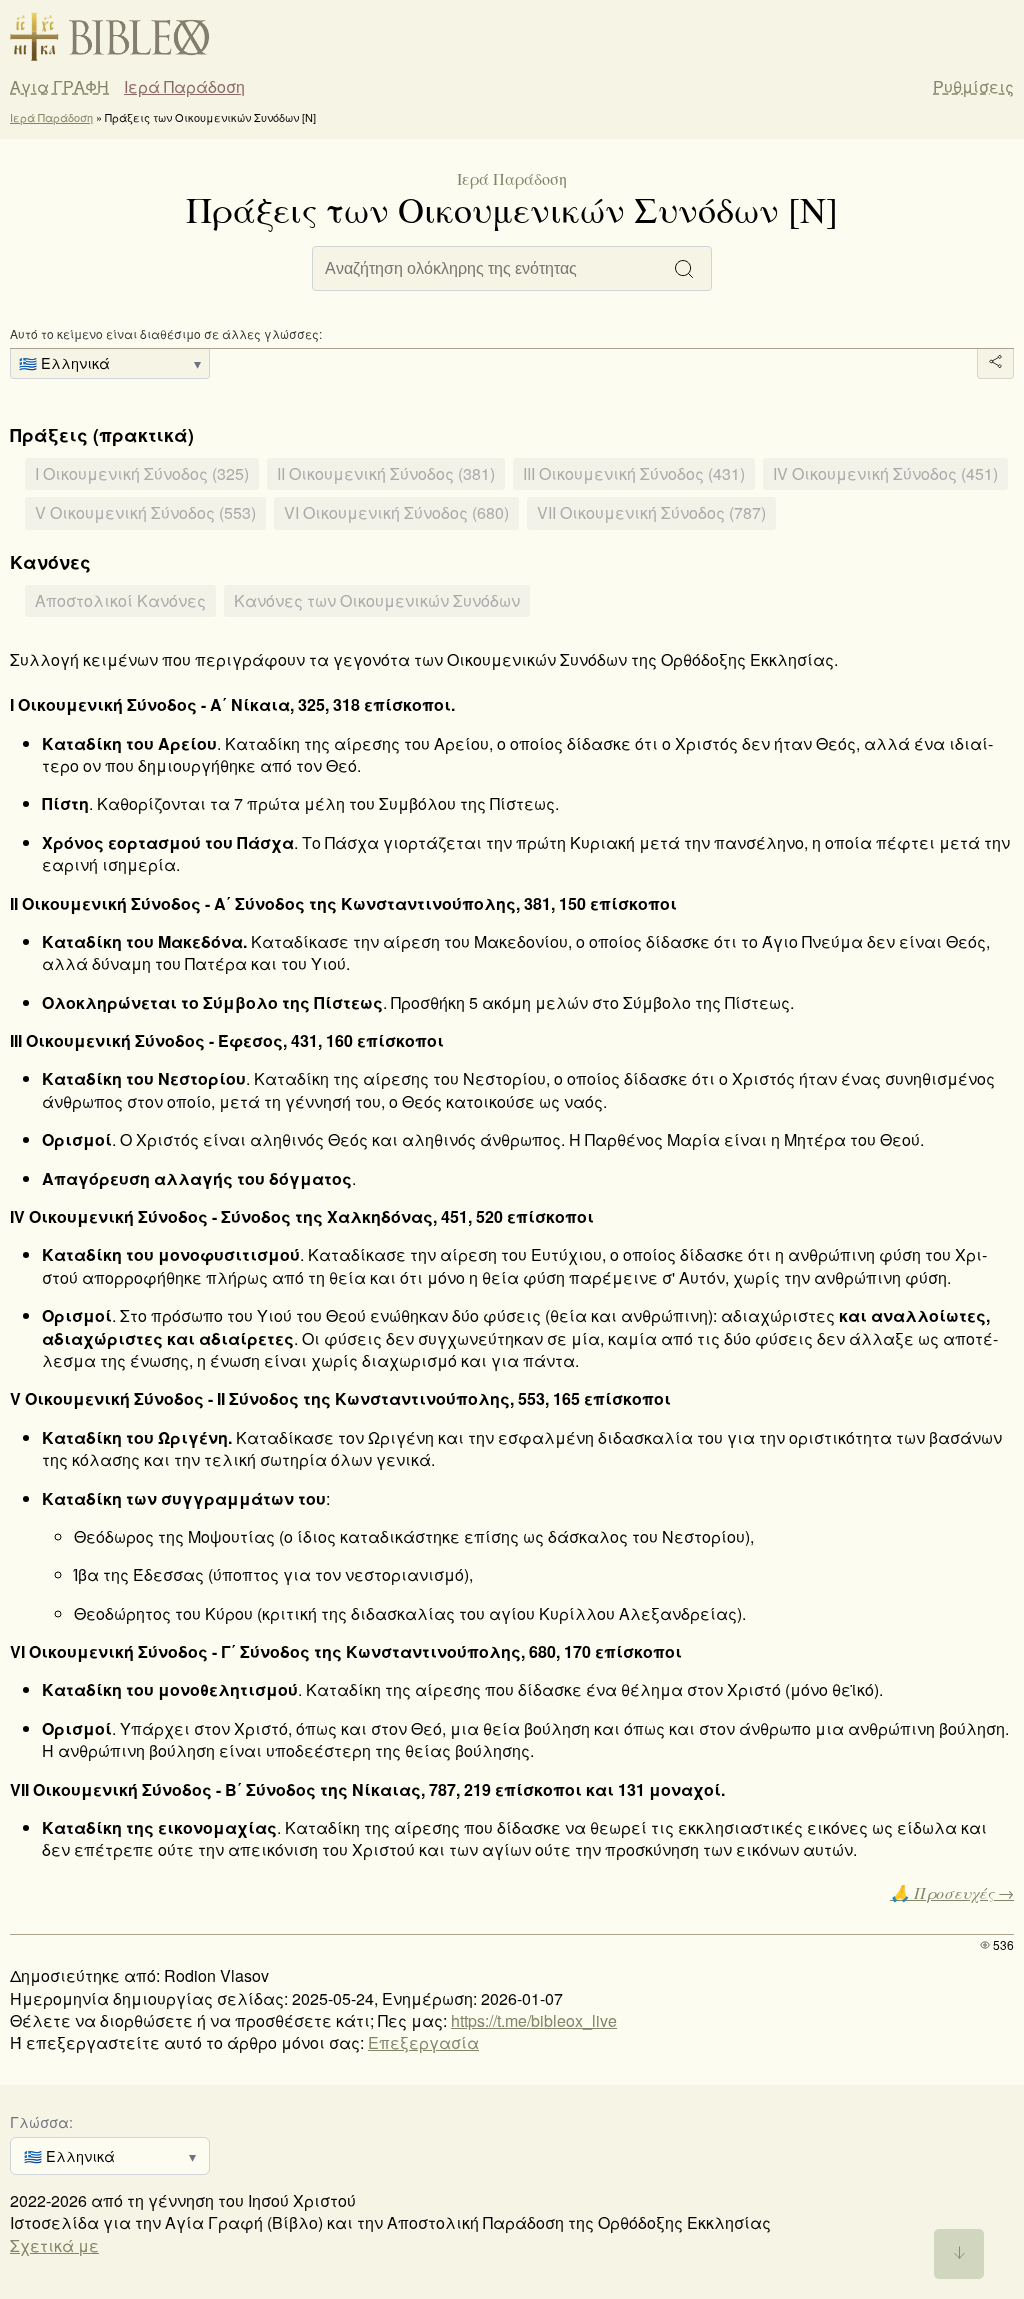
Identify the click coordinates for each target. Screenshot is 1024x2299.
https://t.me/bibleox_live (534, 2020)
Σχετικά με (54, 2245)
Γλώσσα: (41, 2121)
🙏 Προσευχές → (952, 1892)
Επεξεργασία (423, 2042)
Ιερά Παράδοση (184, 87)
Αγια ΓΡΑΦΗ (59, 87)
